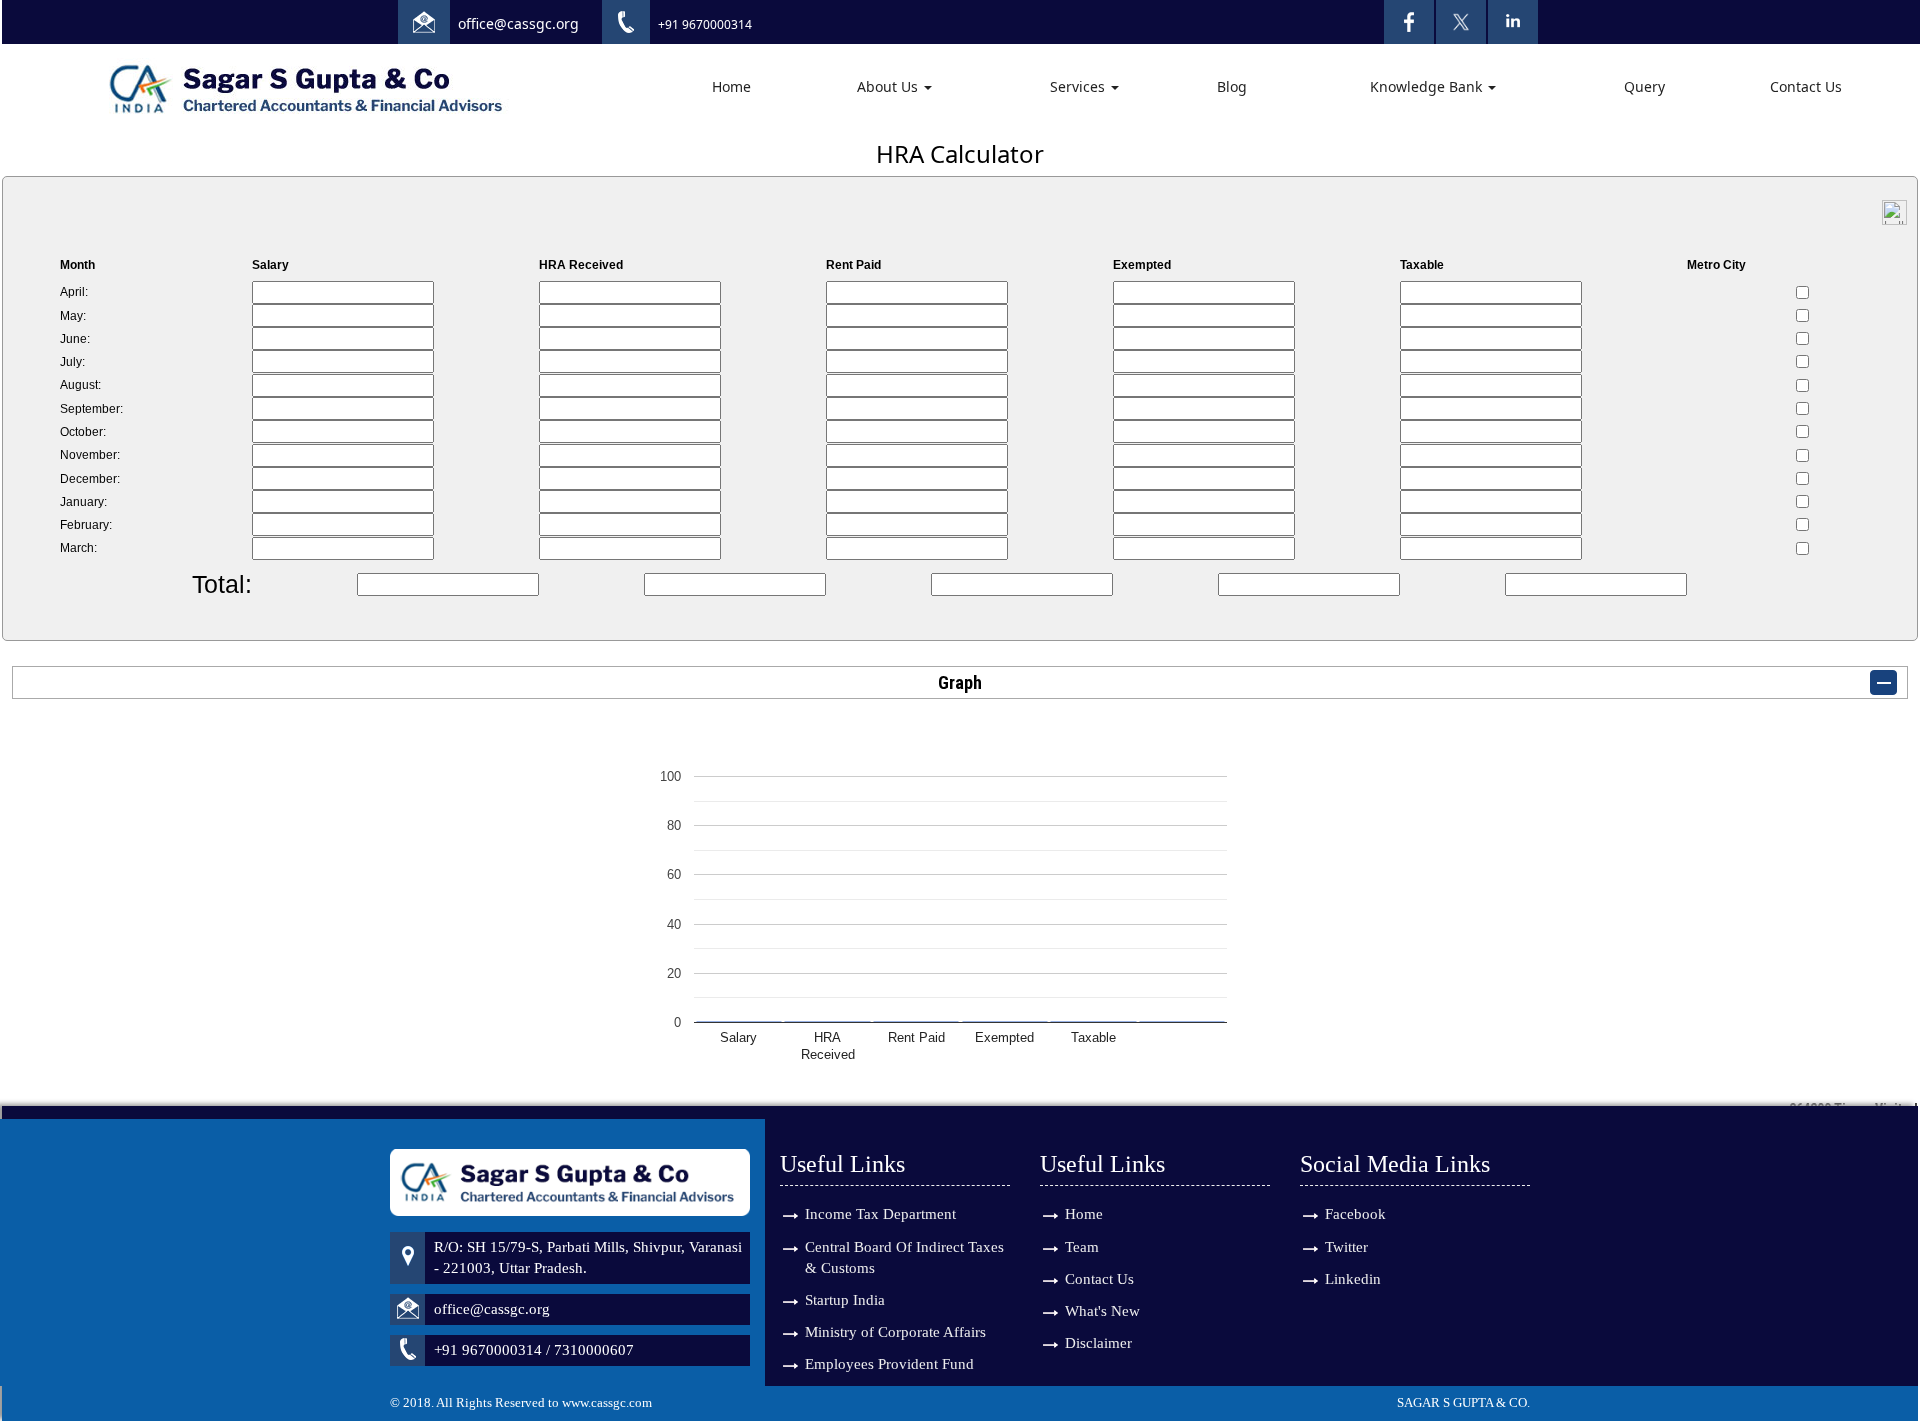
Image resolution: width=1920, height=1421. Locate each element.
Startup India (845, 1300)
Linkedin (1353, 1279)
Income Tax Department (880, 1214)
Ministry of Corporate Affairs (895, 1332)
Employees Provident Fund (889, 1364)
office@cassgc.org (518, 23)
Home (731, 86)
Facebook (1355, 1214)
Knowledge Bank (1428, 86)
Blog (1232, 86)
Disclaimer (1098, 1343)
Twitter (1346, 1247)
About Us (889, 86)
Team (1082, 1247)
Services (1079, 86)
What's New (1102, 1311)
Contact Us (1806, 86)
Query (1644, 86)
